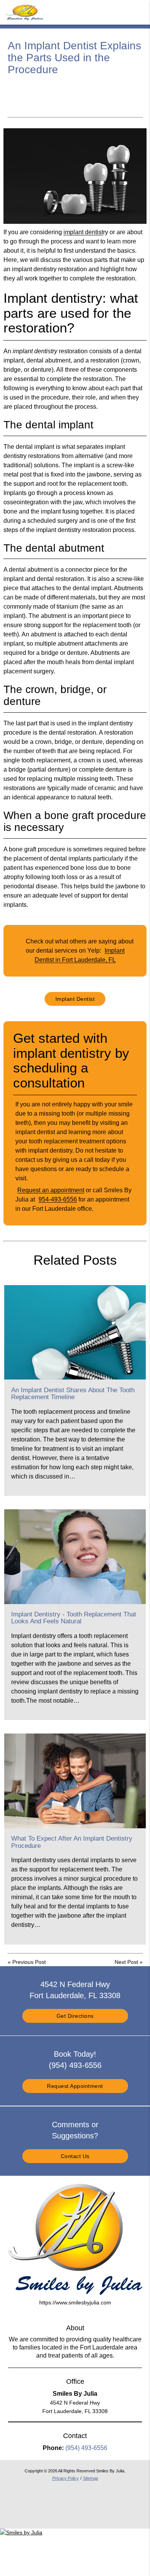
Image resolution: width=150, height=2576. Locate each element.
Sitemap (91, 2478)
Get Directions (75, 2016)
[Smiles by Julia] (21, 2532)
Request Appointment (75, 2086)
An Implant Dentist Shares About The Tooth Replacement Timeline (73, 1394)
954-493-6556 (58, 1199)
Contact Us (75, 2156)
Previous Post (29, 1962)
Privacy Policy (66, 2478)
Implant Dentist (75, 999)
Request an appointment (51, 1190)
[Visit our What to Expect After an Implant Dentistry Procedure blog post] (75, 1781)
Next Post (126, 1962)
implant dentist (83, 232)
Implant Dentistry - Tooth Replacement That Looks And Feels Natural (74, 1618)
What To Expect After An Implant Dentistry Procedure (72, 1842)
